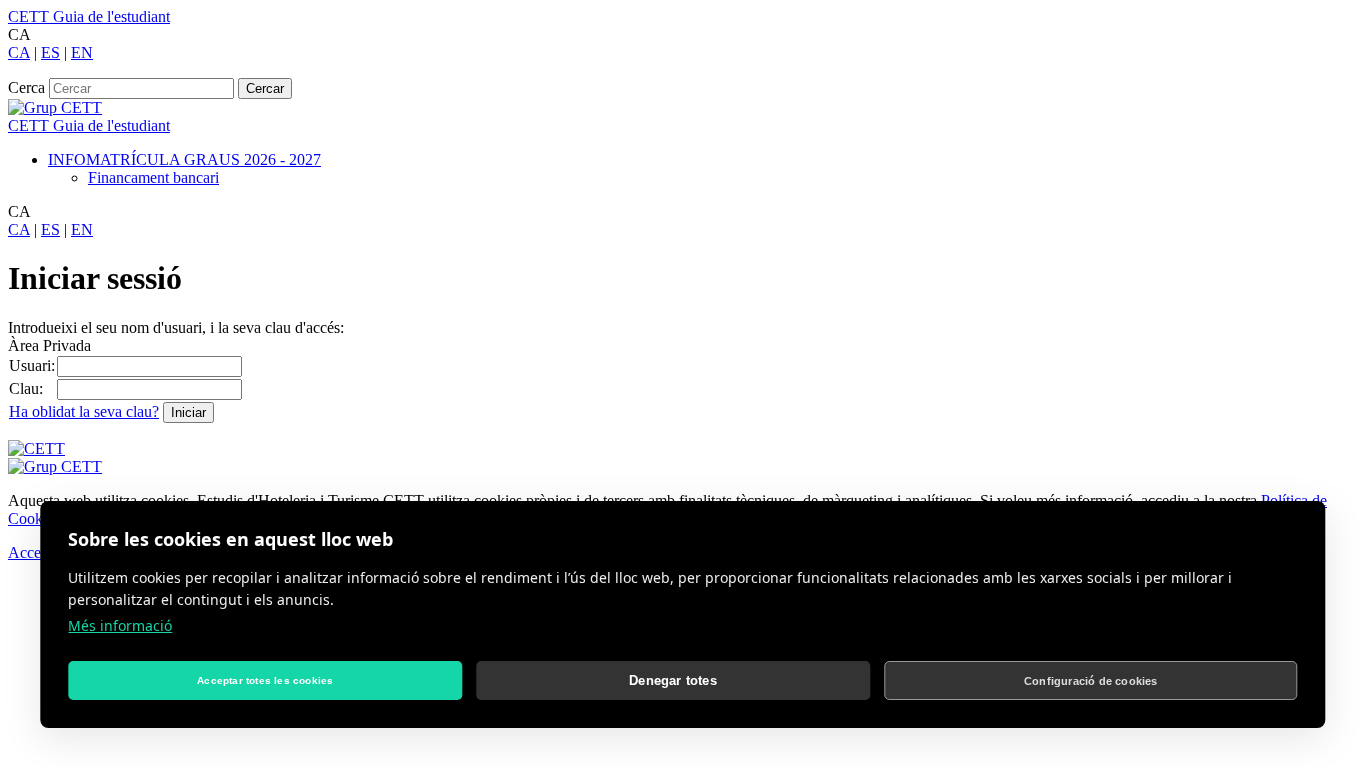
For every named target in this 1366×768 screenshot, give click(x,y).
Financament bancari (153, 177)
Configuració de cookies (1091, 681)
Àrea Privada (49, 345)
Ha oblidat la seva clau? (84, 411)
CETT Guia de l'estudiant (89, 16)
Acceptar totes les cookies (265, 680)
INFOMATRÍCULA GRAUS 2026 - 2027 (184, 159)
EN (82, 52)
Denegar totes (673, 680)
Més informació (120, 625)
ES (50, 52)
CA (19, 52)
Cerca (26, 87)
